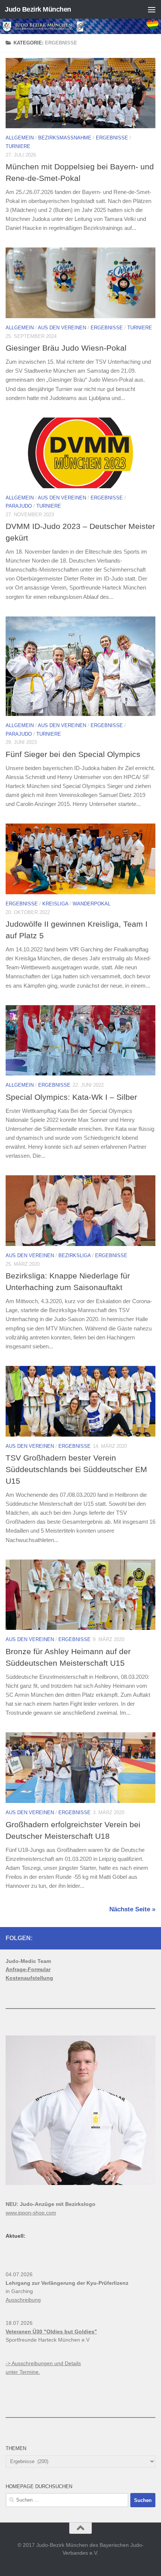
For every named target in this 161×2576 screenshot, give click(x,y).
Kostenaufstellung (29, 1978)
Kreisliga (55, 904)
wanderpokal (92, 904)
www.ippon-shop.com (31, 2213)
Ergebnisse (112, 138)
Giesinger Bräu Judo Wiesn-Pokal (66, 348)
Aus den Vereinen (62, 328)
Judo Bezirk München (38, 9)
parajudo (19, 506)
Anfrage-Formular (28, 1969)
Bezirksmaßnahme (65, 138)
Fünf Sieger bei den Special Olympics (73, 754)
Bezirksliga (75, 1255)
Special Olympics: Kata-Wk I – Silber (71, 1097)
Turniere (18, 146)
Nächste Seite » (132, 1909)
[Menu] (152, 9)
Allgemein (20, 138)
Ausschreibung (23, 2300)
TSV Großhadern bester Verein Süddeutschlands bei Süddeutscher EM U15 (76, 1469)
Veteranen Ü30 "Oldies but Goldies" (51, 2332)
